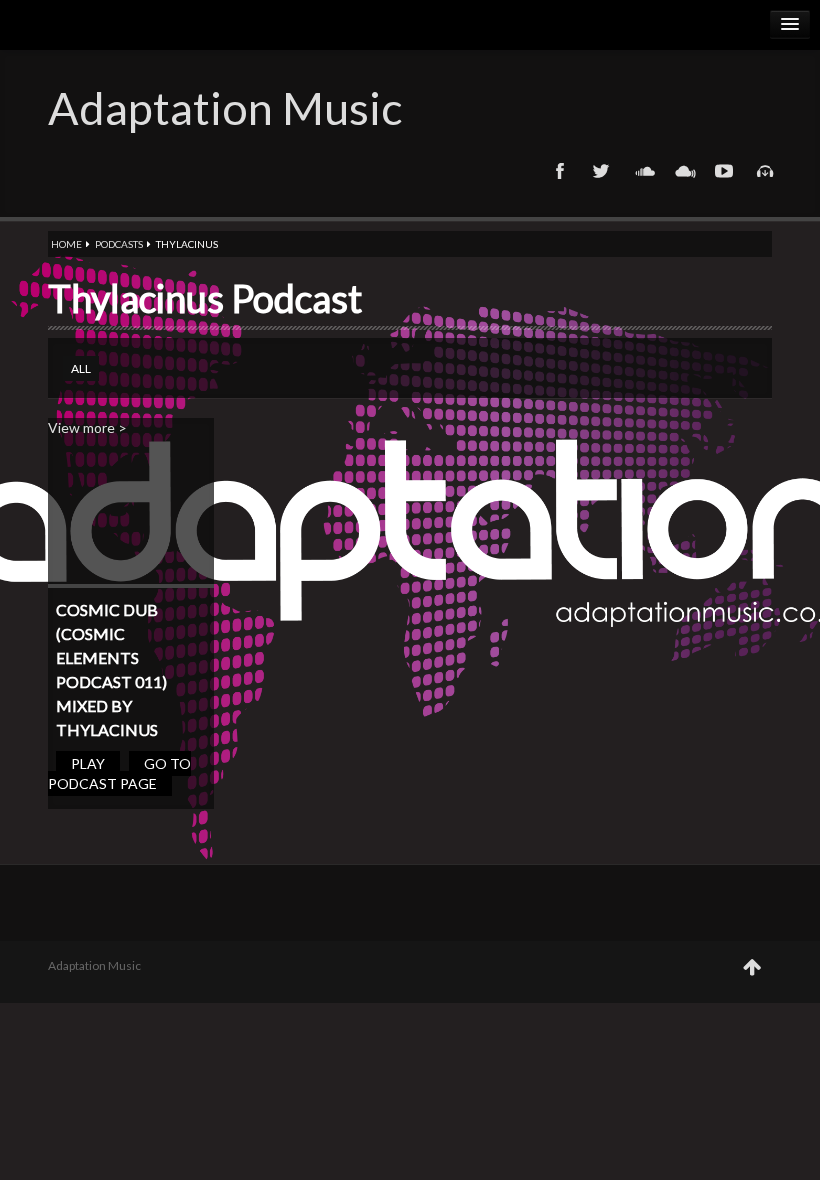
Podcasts (119, 244)
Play (88, 763)
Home (66, 244)
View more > (87, 427)
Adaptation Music (225, 108)
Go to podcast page (119, 773)
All (81, 368)
